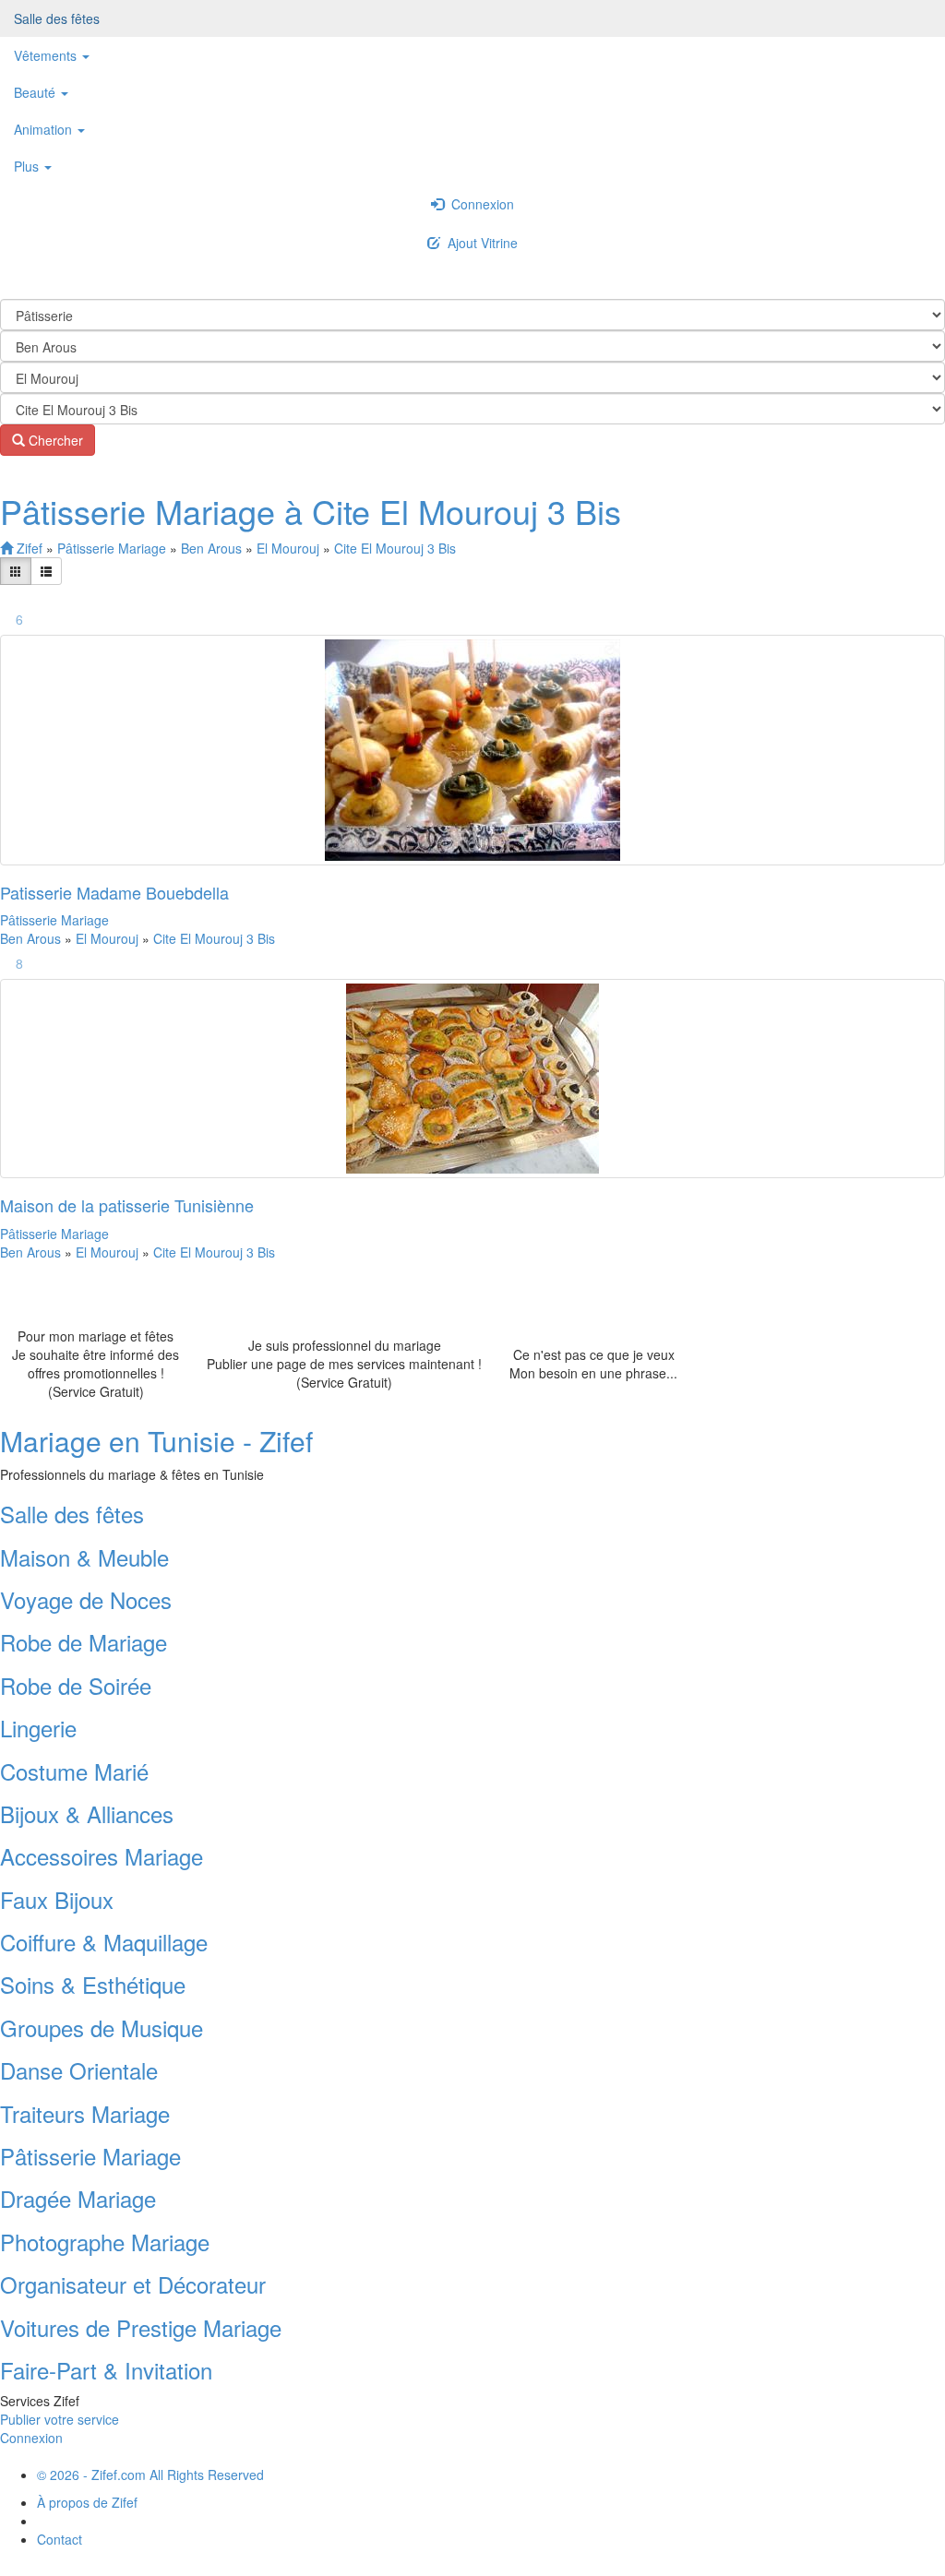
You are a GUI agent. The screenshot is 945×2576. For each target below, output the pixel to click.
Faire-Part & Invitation (106, 2370)
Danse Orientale (79, 2070)
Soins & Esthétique (93, 1984)
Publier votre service (60, 2419)
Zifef (28, 548)
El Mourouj (290, 548)
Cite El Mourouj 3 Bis (395, 548)
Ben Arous (213, 548)
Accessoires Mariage (102, 1856)
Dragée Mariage (78, 2198)
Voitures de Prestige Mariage (141, 2327)
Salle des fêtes (57, 18)
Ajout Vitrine (479, 243)
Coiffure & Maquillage (104, 1942)
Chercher (54, 440)
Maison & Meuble (84, 1557)
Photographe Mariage (105, 2242)
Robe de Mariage (84, 1642)
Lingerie (38, 1728)
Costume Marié (74, 1771)
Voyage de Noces (86, 1599)
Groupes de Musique (102, 2027)
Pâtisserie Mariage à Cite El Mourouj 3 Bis (311, 511)
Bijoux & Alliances (87, 1813)
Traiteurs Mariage (85, 2113)
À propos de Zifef (87, 2502)
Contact (60, 2539)
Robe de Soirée (76, 1685)
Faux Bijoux (57, 1899)
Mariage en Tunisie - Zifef (156, 1441)
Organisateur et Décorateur (133, 2284)
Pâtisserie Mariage (114, 548)
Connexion (479, 204)
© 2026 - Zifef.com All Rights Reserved (150, 2475)
